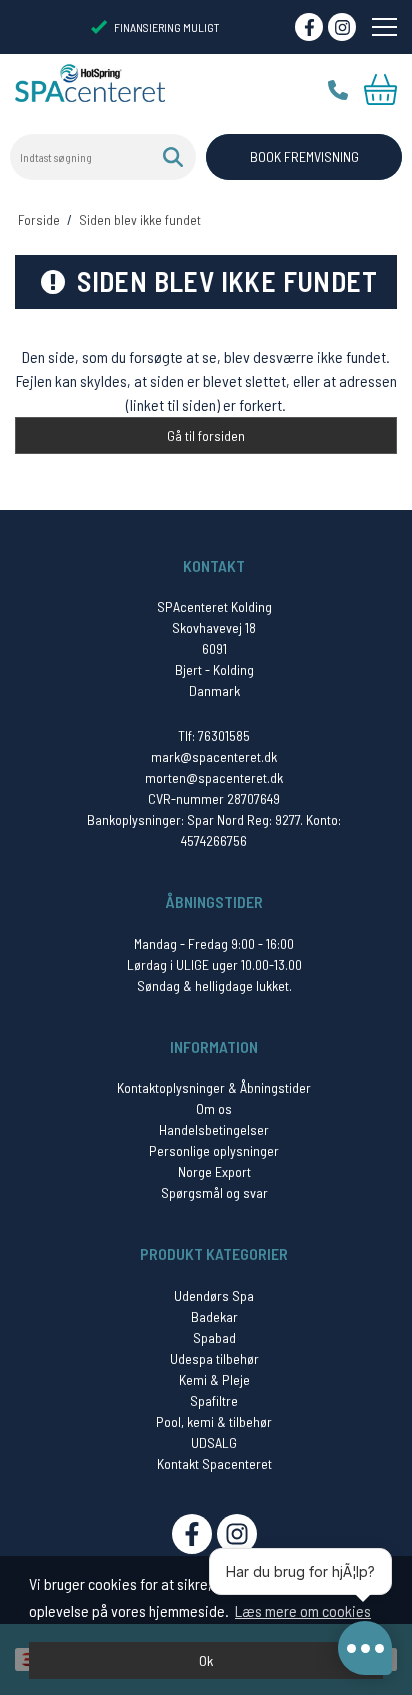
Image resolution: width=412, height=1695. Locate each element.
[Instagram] (342, 27)
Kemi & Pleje (214, 1379)
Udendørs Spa (214, 1295)
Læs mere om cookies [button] (303, 1610)
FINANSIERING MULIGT (167, 27)
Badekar (214, 1316)
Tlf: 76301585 (214, 735)
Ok (206, 1660)
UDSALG (214, 1442)
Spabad (214, 1337)
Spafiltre (214, 1400)
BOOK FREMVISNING (304, 156)
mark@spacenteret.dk (214, 756)
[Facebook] (309, 27)
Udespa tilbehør (214, 1358)
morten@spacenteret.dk (214, 777)
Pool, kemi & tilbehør (214, 1421)
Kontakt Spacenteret (214, 1463)
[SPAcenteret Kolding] (90, 82)
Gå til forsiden (206, 435)
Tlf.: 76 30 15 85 (338, 90)
